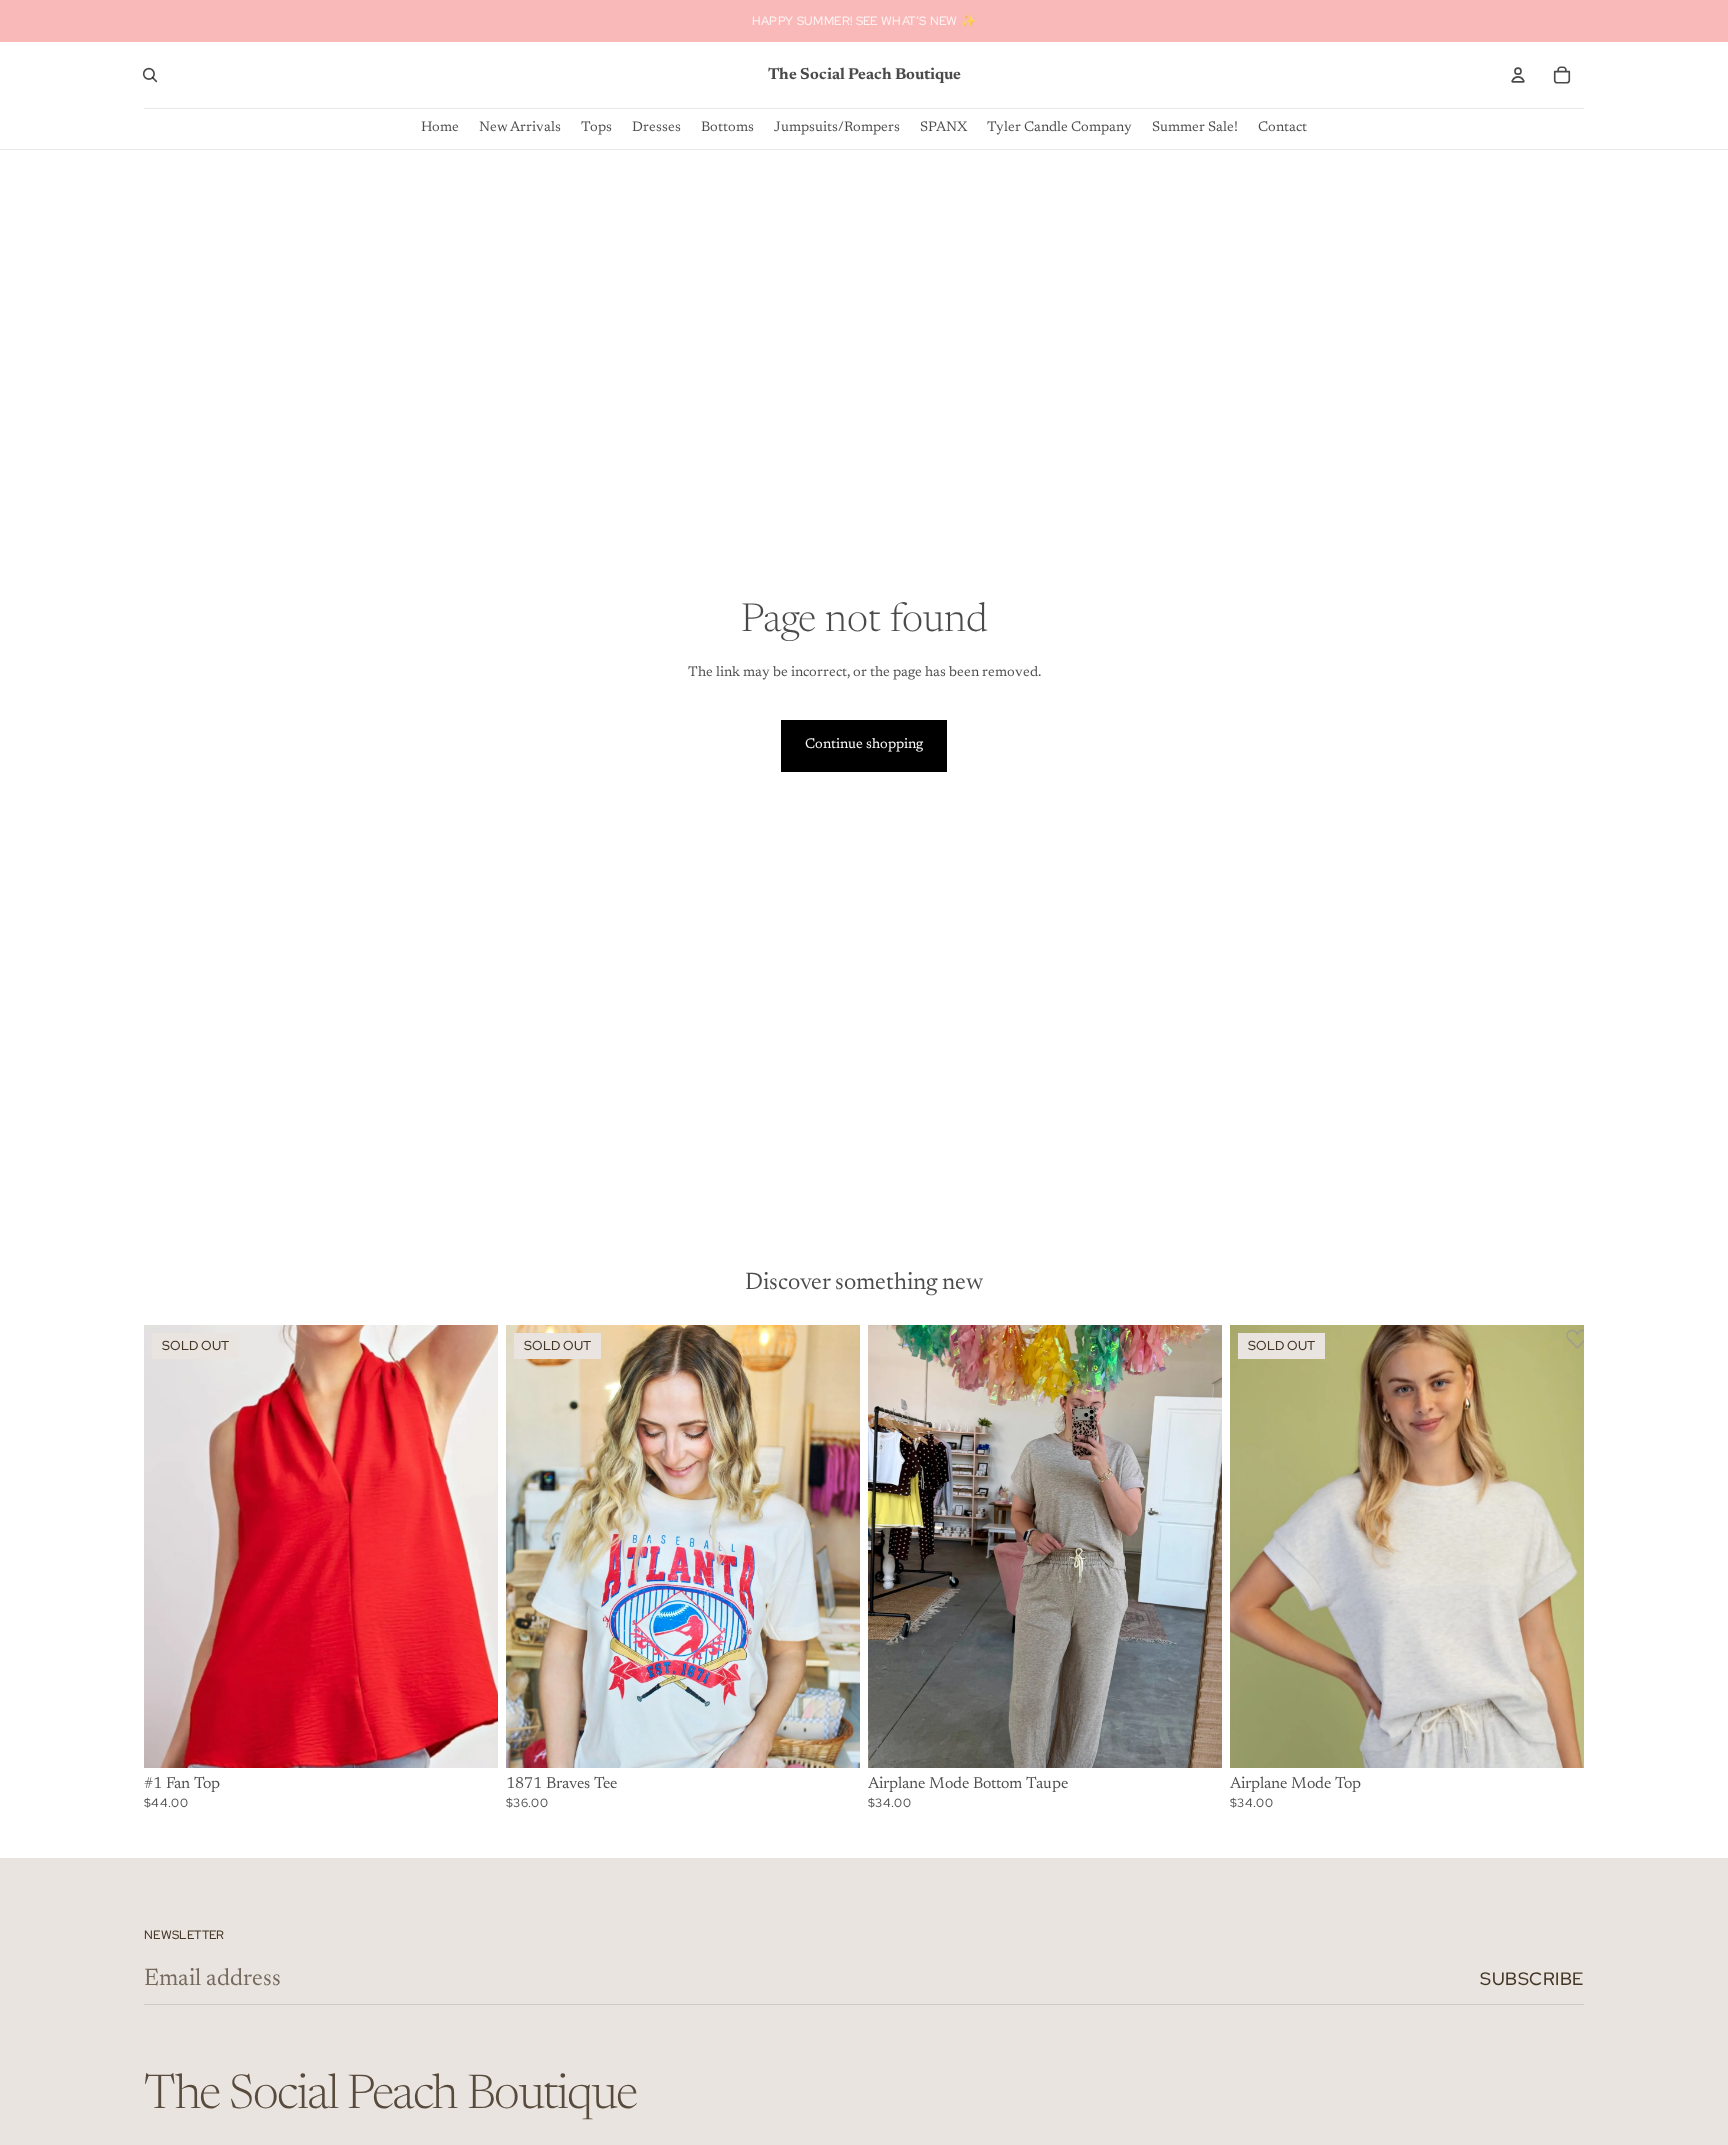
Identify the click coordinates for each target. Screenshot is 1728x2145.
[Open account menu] (1518, 75)
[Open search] (150, 75)
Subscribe (1532, 1978)
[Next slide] (468, 1546)
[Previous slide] (174, 1546)
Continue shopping (864, 745)
